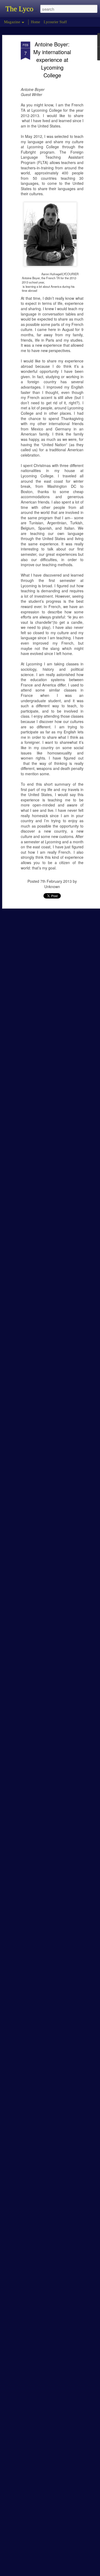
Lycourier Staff (55, 22)
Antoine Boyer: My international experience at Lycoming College (52, 60)
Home (35, 22)
